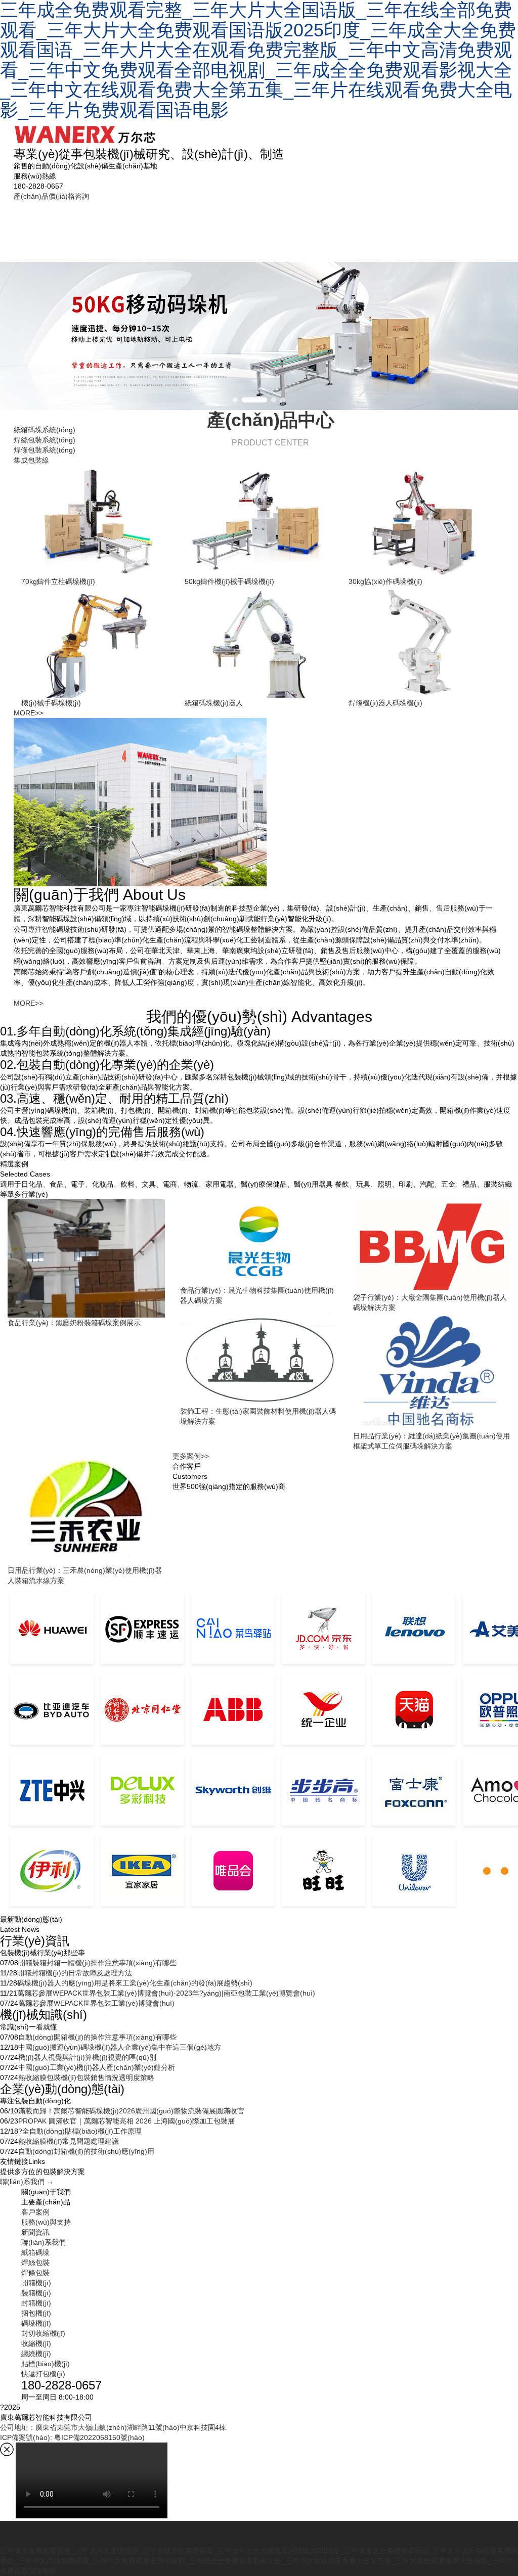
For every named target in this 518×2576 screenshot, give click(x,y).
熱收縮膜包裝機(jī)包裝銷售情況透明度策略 (86, 2077)
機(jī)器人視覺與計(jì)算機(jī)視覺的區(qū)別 (87, 2057)
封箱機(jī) (36, 2303)
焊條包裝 (193, 226)
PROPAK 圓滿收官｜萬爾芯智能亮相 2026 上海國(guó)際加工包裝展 (126, 2121)
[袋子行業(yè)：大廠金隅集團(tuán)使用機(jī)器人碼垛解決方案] (432, 1246)
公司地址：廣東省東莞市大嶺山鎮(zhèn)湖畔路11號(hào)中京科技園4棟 (113, 2427)
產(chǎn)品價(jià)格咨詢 (51, 196)
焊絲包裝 (142, 226)
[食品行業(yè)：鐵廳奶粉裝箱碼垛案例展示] (86, 1258)
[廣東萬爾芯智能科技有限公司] (85, 130)
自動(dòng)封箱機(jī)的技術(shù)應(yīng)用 (86, 2151)
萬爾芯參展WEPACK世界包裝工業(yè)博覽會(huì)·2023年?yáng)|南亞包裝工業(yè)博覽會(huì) (166, 1993)
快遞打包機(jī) (43, 2374)
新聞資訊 (413, 226)
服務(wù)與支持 (352, 226)
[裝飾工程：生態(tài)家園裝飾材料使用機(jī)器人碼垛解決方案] (259, 1359)
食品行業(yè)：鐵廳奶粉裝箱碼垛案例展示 (74, 1323)
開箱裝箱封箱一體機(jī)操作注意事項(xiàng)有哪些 (97, 1963)
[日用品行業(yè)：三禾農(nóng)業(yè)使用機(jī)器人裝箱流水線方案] (86, 1508)
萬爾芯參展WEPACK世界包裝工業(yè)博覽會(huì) (96, 2003)
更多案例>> (191, 1456)
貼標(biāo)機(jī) (46, 2364)
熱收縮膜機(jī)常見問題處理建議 (69, 2141)
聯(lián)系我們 (471, 226)
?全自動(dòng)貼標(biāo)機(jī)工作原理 (80, 2131)
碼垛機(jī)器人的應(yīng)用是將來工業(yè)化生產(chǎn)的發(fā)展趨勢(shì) (135, 1983)
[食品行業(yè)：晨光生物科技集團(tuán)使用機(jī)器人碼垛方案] (259, 1242)
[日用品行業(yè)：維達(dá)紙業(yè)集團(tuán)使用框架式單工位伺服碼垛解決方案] (432, 1371)
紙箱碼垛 (90, 226)
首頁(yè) (39, 231)
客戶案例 (291, 226)
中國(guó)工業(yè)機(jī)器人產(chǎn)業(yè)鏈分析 (97, 2067)
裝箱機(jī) (36, 2293)
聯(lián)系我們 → (27, 2182)
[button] (235, 400)
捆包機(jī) (36, 2313)
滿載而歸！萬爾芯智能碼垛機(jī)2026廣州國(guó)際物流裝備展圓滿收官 (131, 2111)
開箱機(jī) (36, 2283)
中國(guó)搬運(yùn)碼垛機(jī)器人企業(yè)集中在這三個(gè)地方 (120, 2047)
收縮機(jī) (36, 2343)
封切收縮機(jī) (43, 2333)
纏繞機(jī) (36, 2354)
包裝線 (242, 231)
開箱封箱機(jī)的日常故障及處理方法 (75, 1973)
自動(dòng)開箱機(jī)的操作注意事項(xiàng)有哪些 (97, 2037)
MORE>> (28, 713)
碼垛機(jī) (36, 2323)
